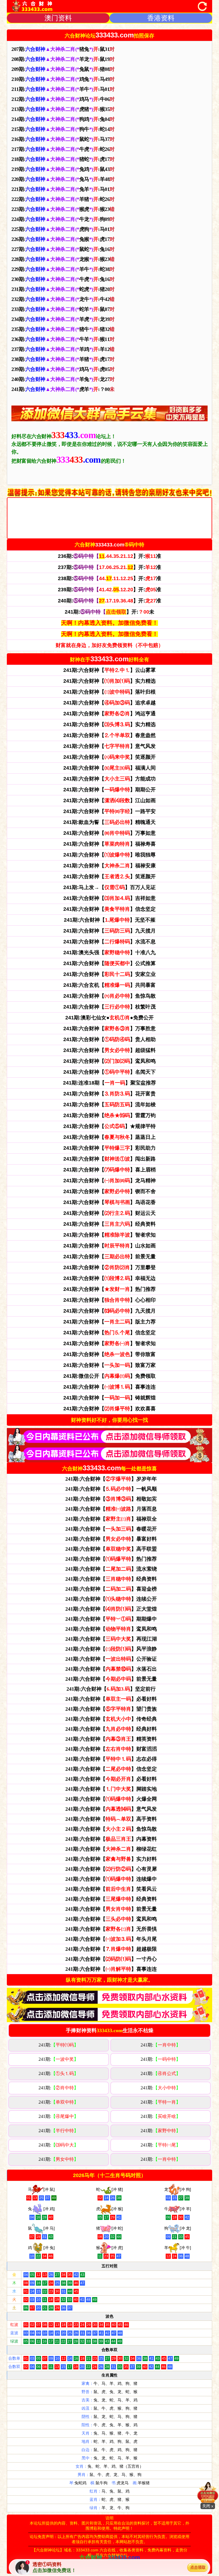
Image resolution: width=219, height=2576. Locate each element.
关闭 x (208, 2506)
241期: (58, 2045)
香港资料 (161, 18)
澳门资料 (58, 18)
